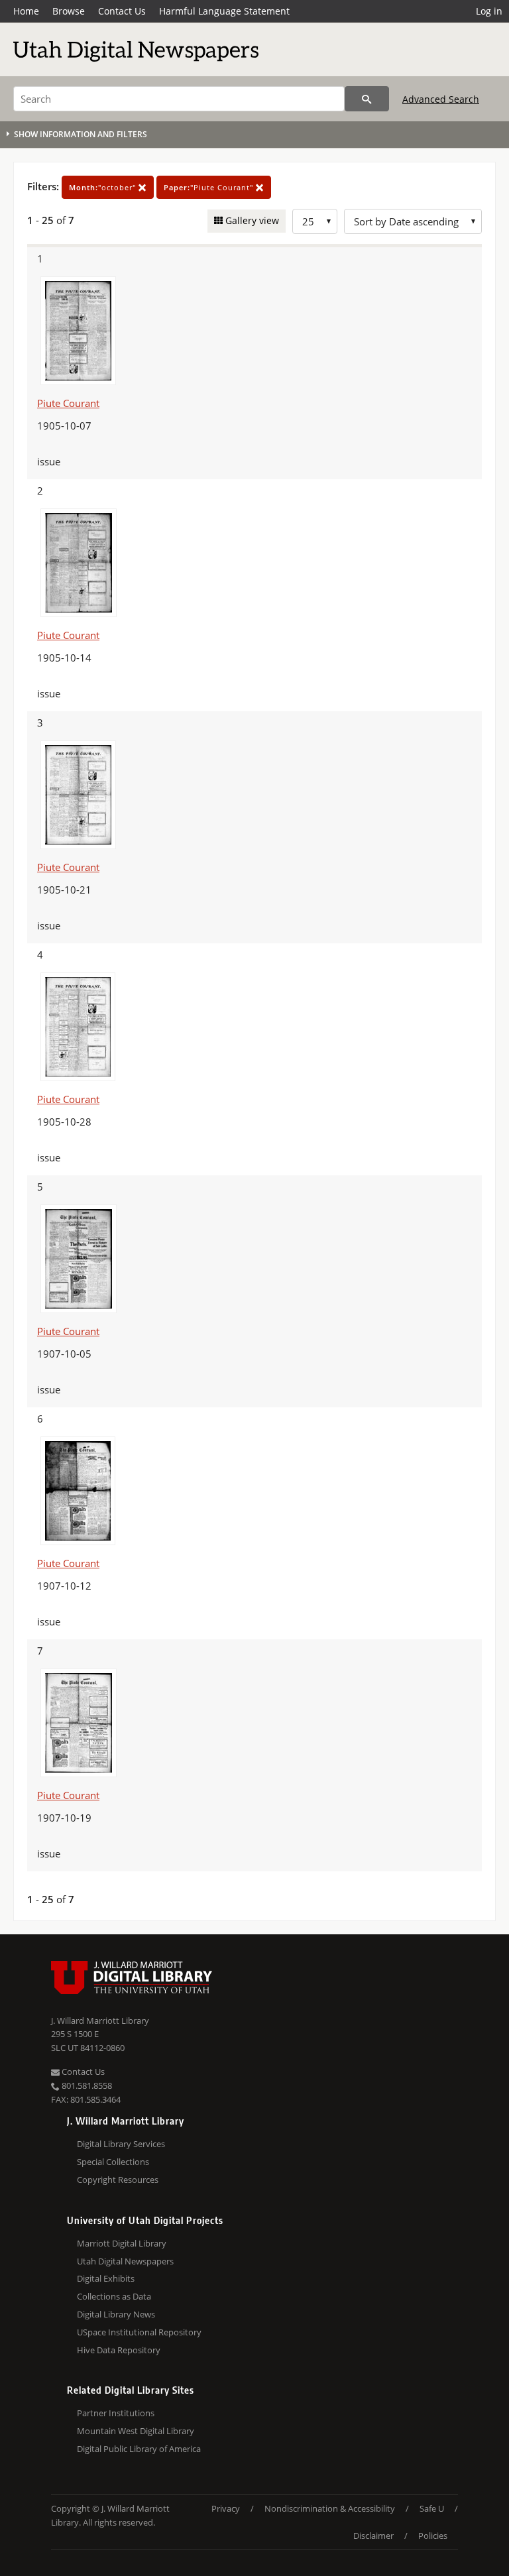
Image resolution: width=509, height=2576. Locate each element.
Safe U (432, 2508)
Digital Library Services (121, 2144)
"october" (104, 187)
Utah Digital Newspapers (125, 2261)
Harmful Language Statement (224, 11)
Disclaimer (373, 2536)
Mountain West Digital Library (136, 2431)
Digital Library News (116, 2314)
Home (26, 11)
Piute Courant (68, 403)
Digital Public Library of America (139, 2449)
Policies (433, 2536)
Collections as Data (114, 2296)
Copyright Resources (118, 2180)
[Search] (367, 99)
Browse (69, 11)
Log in (489, 11)
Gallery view (251, 220)
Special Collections (113, 2162)
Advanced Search (441, 99)
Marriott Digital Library (122, 2243)
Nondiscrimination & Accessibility (330, 2508)
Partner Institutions (116, 2413)
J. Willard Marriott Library (100, 2020)
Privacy (226, 2508)
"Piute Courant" (210, 187)
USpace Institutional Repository (139, 2332)
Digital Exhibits (106, 2278)
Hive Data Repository (119, 2350)
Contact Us (122, 11)
